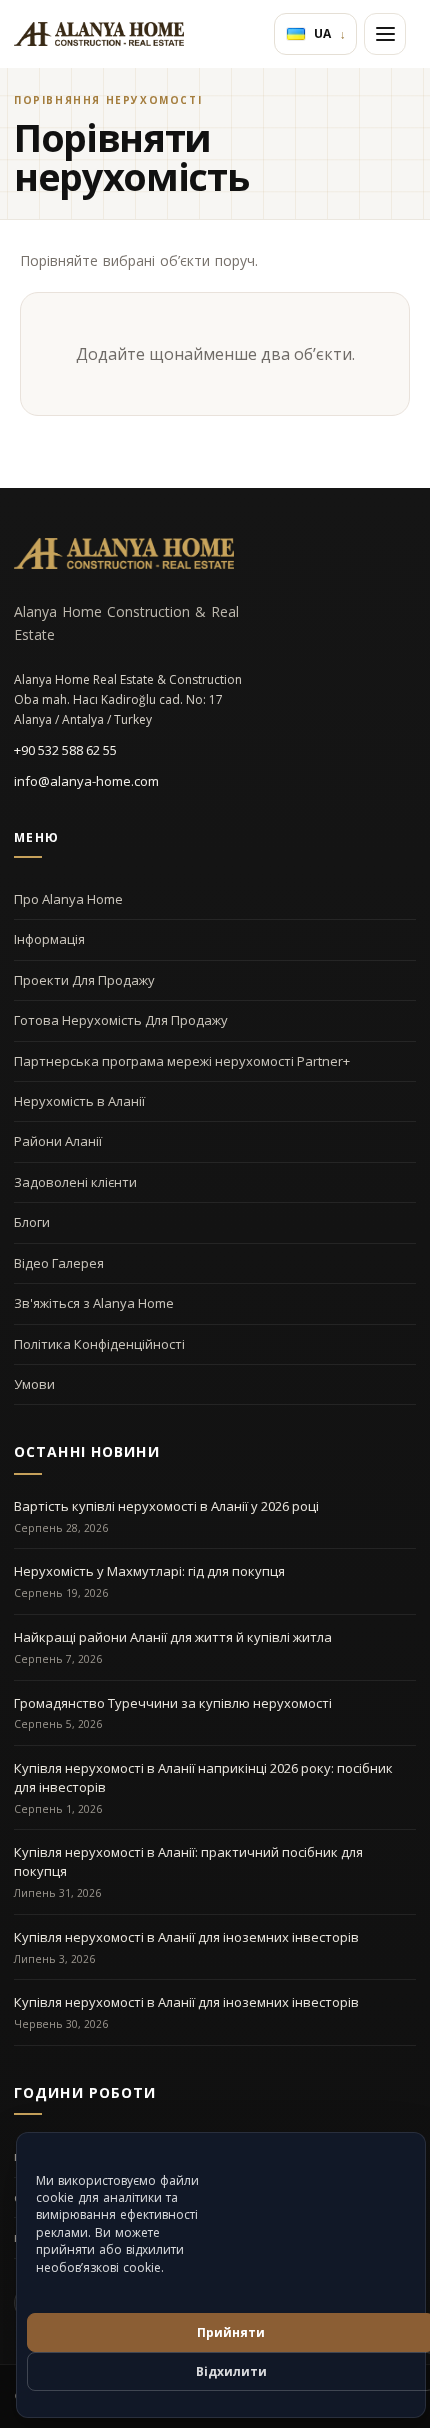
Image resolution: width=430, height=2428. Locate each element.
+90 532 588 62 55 (65, 750)
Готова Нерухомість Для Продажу (121, 1020)
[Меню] (385, 34)
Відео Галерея (59, 1263)
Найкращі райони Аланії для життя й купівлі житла (173, 1637)
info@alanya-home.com (86, 781)
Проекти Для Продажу (84, 980)
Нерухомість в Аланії (79, 1101)
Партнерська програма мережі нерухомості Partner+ (182, 1061)
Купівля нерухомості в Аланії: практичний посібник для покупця (188, 1861)
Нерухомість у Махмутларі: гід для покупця (149, 1571)
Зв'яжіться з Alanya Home (94, 1303)
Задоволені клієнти (75, 1182)
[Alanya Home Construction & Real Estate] (99, 33)
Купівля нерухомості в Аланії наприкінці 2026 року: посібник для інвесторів (203, 1777)
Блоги (32, 1222)
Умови (34, 1384)
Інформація (49, 939)
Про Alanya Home (68, 899)
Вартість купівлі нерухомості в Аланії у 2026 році (166, 1506)
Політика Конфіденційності (99, 1344)
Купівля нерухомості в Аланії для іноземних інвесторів (186, 1937)
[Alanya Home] (124, 553)
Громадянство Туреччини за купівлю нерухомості (173, 1703)
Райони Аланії (58, 1141)
